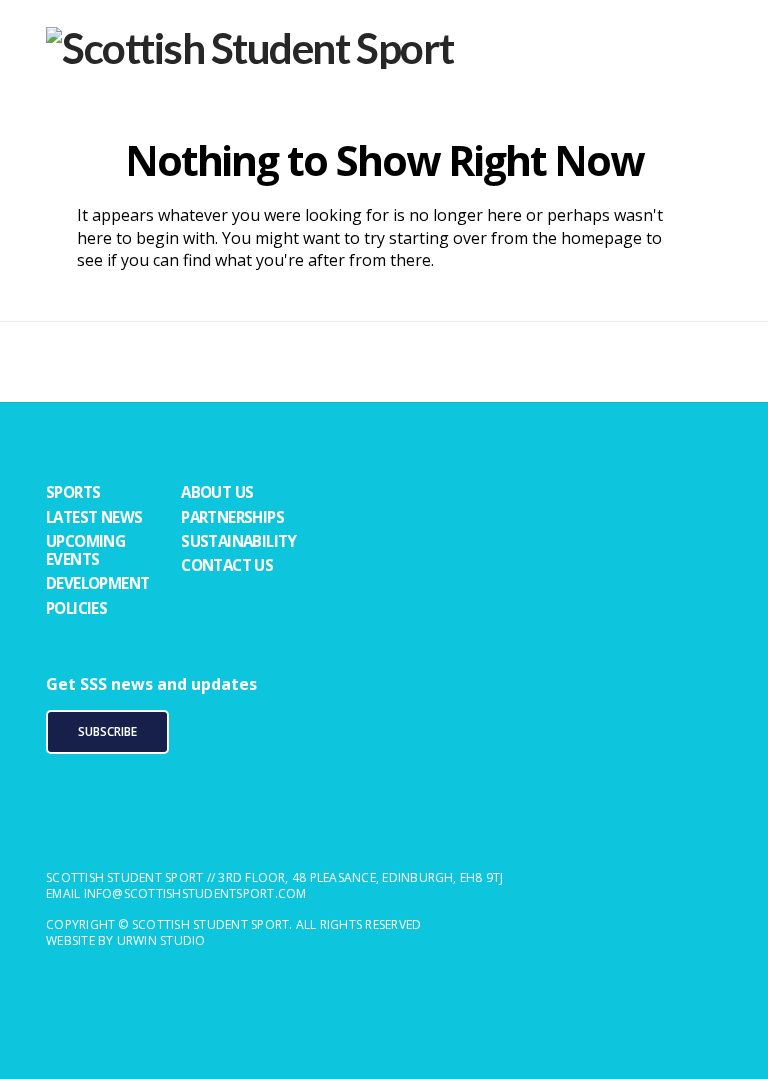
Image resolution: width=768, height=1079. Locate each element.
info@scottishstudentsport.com (195, 893)
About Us (217, 492)
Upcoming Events (85, 550)
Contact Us (227, 565)
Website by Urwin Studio (126, 940)
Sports (73, 492)
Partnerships (232, 517)
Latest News (94, 517)
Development (97, 583)
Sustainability (239, 541)
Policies (76, 608)
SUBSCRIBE (107, 731)
